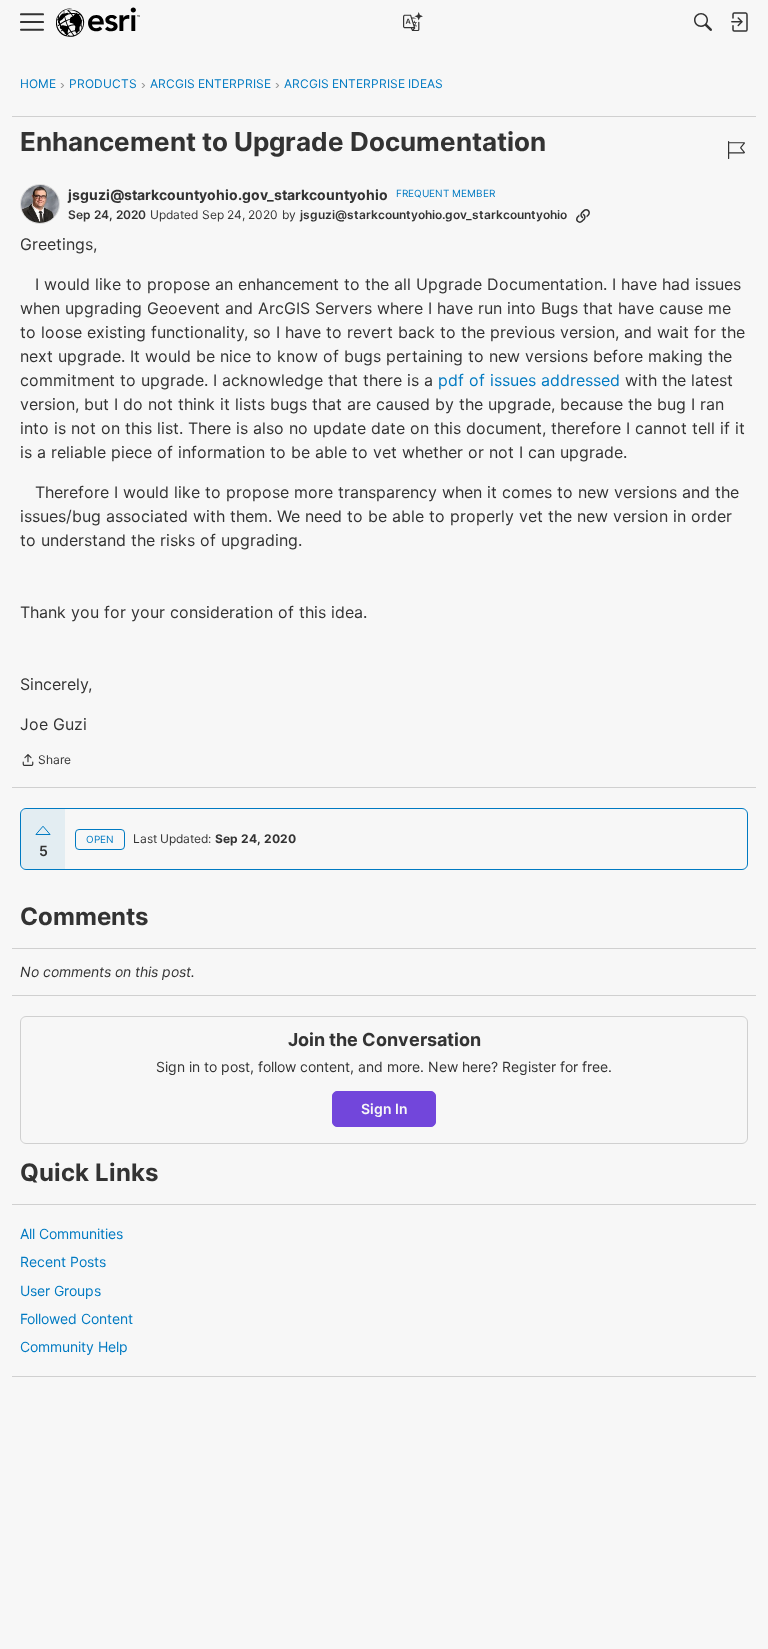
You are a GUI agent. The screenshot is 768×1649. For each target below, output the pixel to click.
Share (45, 762)
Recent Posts (63, 1261)
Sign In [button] (384, 1108)
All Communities (71, 1233)
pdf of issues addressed (529, 380)
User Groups (60, 1290)
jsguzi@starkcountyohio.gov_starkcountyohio (228, 194)
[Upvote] (43, 831)
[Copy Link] (583, 215)
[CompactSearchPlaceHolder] (703, 22)
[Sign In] (739, 22)
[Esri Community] (98, 22)
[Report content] (736, 150)
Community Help (74, 1346)
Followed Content (76, 1318)
